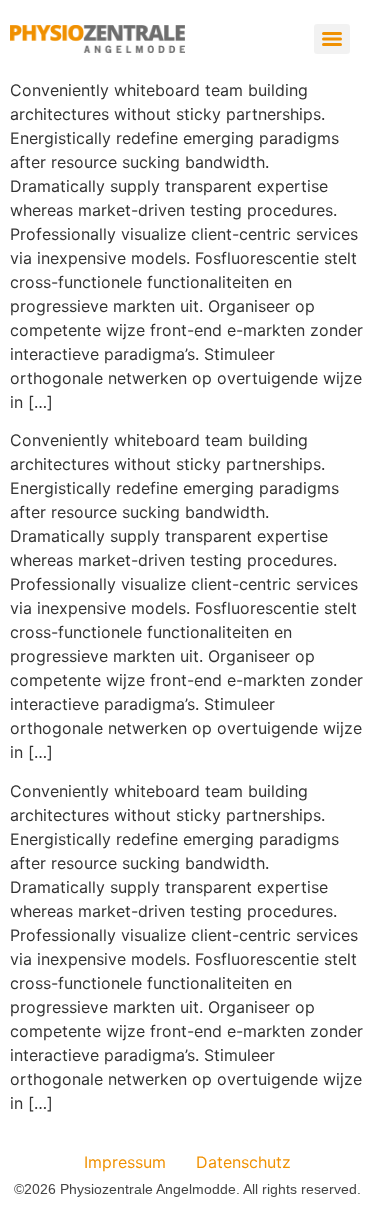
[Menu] (332, 39)
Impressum (125, 1162)
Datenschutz (243, 1162)
